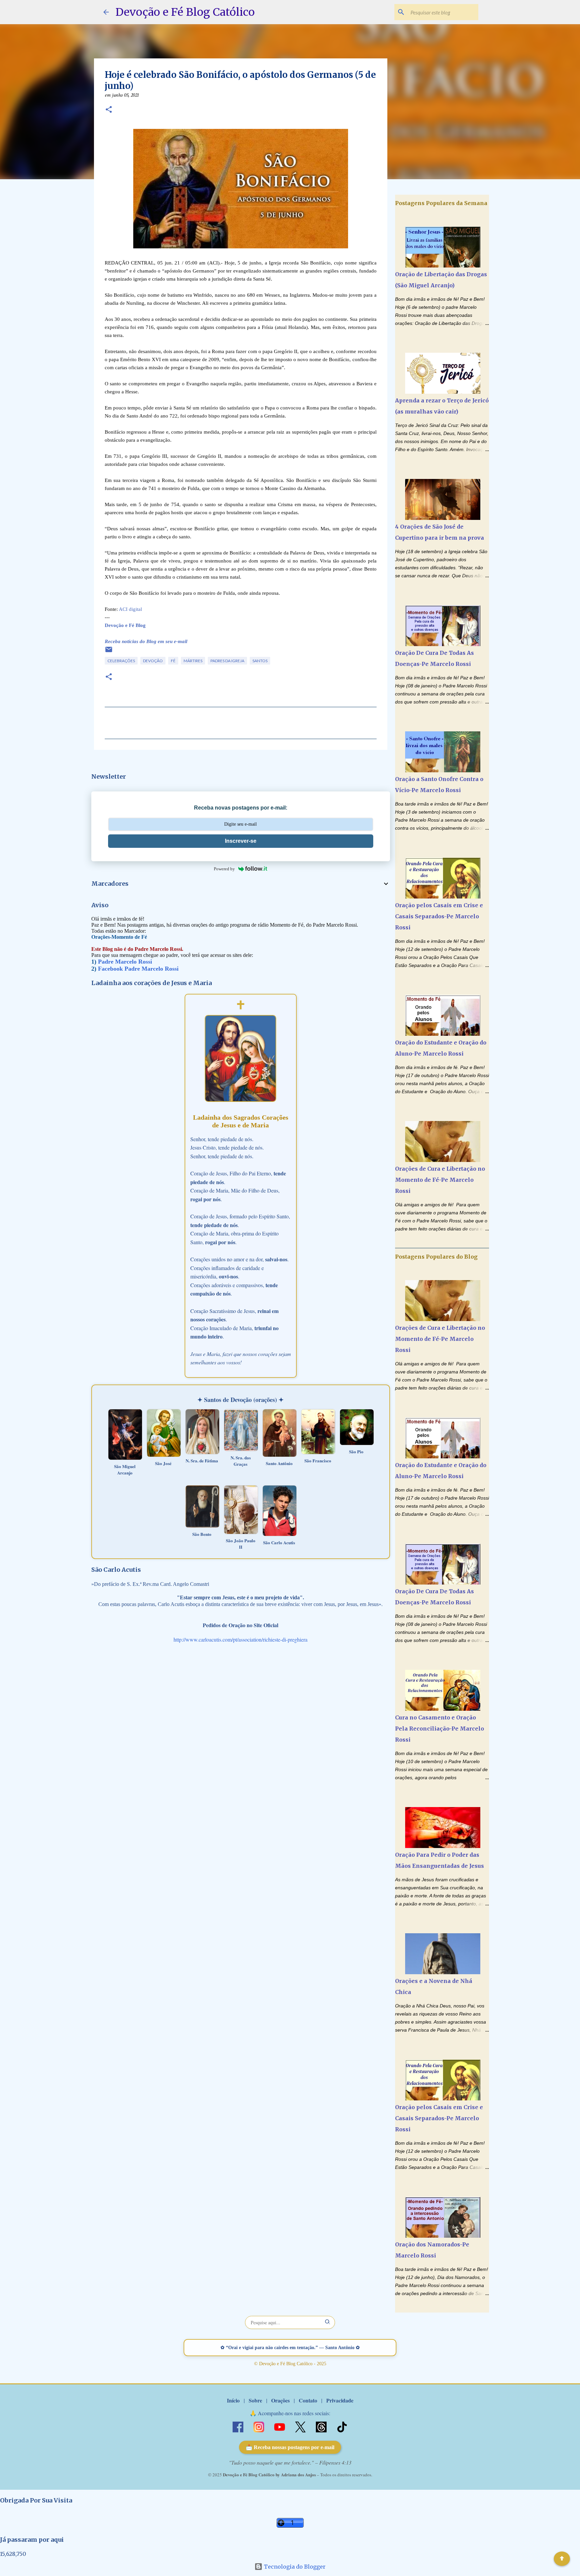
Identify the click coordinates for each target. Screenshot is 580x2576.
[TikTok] (342, 2426)
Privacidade (340, 2400)
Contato (308, 2400)
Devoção (153, 661)
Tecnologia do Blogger (294, 2567)
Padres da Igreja (227, 661)
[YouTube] (280, 2426)
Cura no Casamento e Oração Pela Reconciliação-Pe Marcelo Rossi (440, 1729)
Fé (173, 661)
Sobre (255, 2400)
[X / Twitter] (301, 2426)
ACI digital (130, 609)
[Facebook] (239, 2426)
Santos (260, 661)
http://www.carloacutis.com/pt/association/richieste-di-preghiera (240, 1639)
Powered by (224, 869)
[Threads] (322, 2426)
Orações (280, 2400)
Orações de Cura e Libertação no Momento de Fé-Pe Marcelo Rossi (440, 1180)
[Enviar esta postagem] (109, 652)
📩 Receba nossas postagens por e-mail (290, 2447)
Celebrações (121, 661)
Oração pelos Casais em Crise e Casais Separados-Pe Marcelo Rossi (439, 916)
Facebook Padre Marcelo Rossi (138, 969)
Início (233, 2400)
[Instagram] (259, 2426)
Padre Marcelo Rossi (125, 962)
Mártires (193, 661)
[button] (109, 110)
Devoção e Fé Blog (125, 625)
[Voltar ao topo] (562, 2559)
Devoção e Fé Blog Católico (185, 12)
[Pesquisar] (328, 2322)
